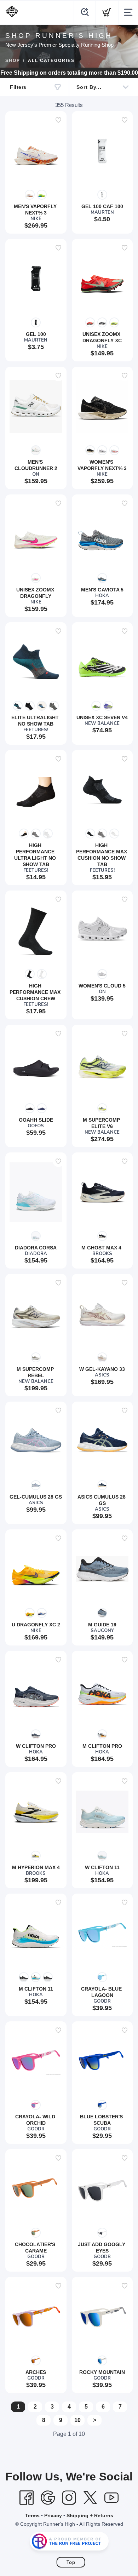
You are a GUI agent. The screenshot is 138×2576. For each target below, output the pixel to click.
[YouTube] (111, 2498)
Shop (13, 61)
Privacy (53, 2515)
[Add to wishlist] (58, 120)
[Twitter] (90, 2498)
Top (71, 2562)
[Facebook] (27, 2498)
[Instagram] (69, 2498)
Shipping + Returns (90, 2515)
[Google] (48, 2498)
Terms (32, 2515)
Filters (18, 87)
